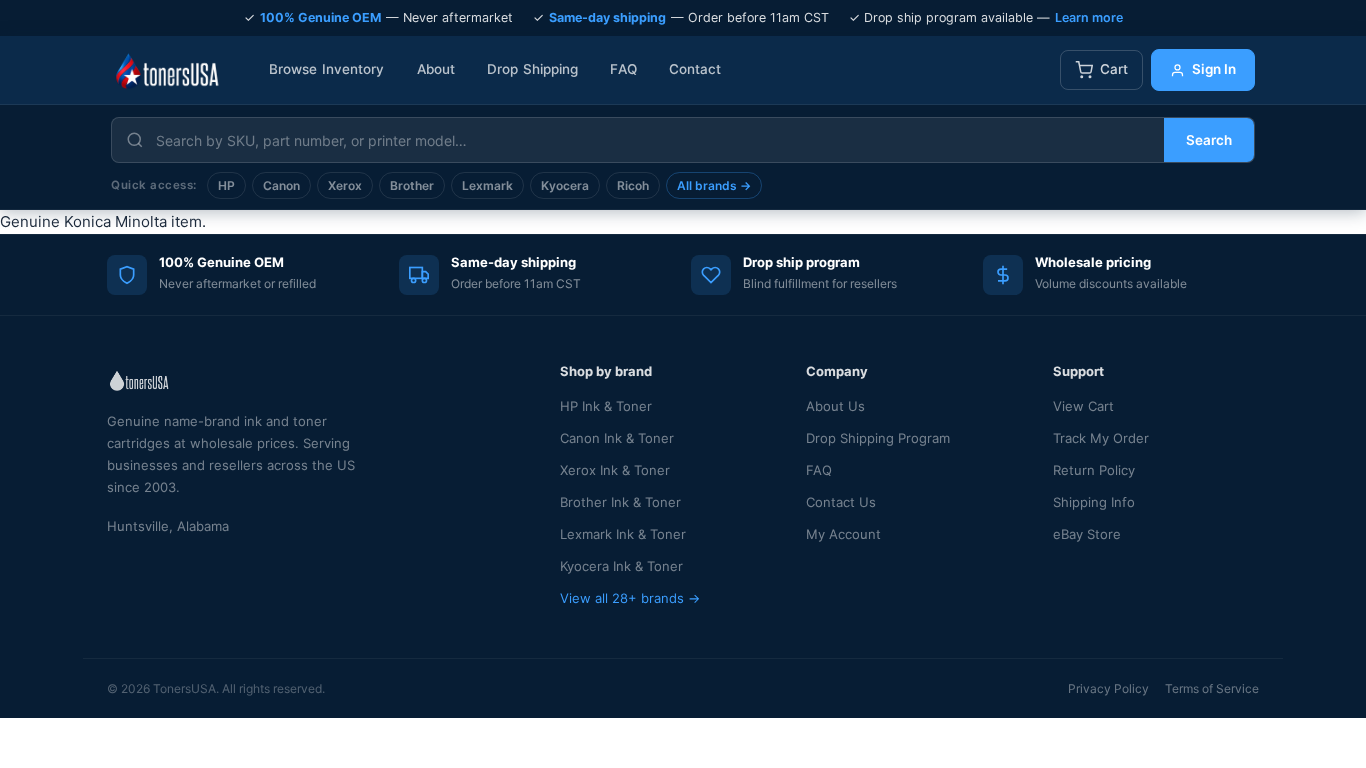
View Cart (1083, 406)
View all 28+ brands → (630, 598)
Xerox (345, 185)
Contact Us (841, 502)
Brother (412, 185)
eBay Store (1087, 534)
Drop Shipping (532, 69)
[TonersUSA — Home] (167, 70)
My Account (843, 534)
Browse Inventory (327, 69)
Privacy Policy (1108, 688)
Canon (281, 185)
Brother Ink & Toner (620, 502)
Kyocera (565, 185)
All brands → (714, 185)
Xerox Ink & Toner (615, 470)
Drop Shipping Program (878, 438)
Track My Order (1101, 438)
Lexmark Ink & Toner (623, 534)
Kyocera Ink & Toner (621, 566)
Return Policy (1094, 470)
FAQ (623, 69)
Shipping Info (1094, 502)
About (436, 69)
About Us (835, 406)
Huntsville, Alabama (168, 526)
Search (1209, 140)
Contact (695, 69)
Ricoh (633, 185)
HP (226, 185)
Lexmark (487, 185)
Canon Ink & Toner (617, 438)
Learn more (1089, 17)
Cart (1114, 69)
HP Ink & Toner (606, 406)
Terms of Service (1212, 688)
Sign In (1214, 69)
